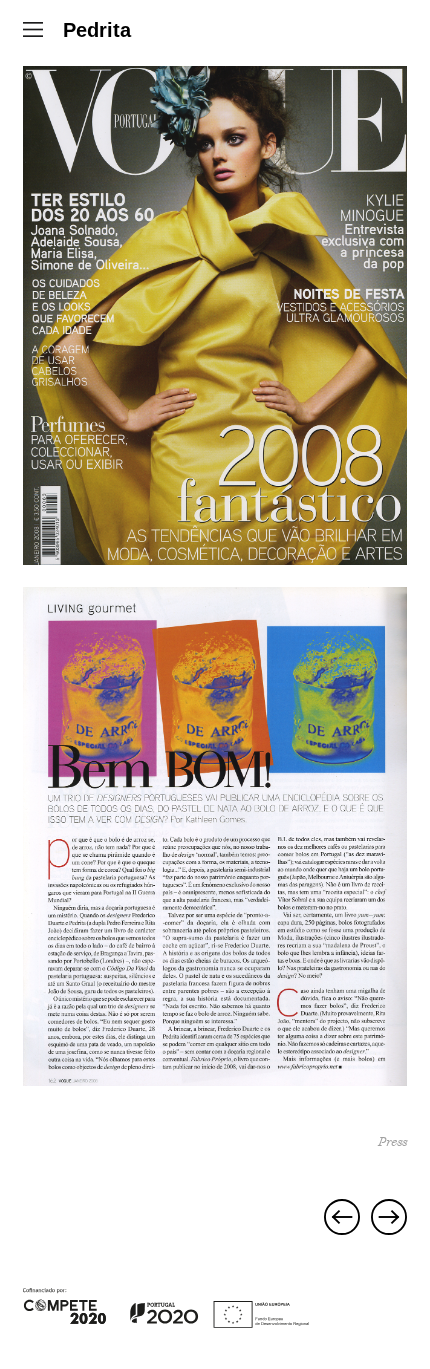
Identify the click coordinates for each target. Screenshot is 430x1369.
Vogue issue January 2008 (342, 1217)
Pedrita (97, 30)
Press (392, 1142)
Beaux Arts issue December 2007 (389, 1217)
